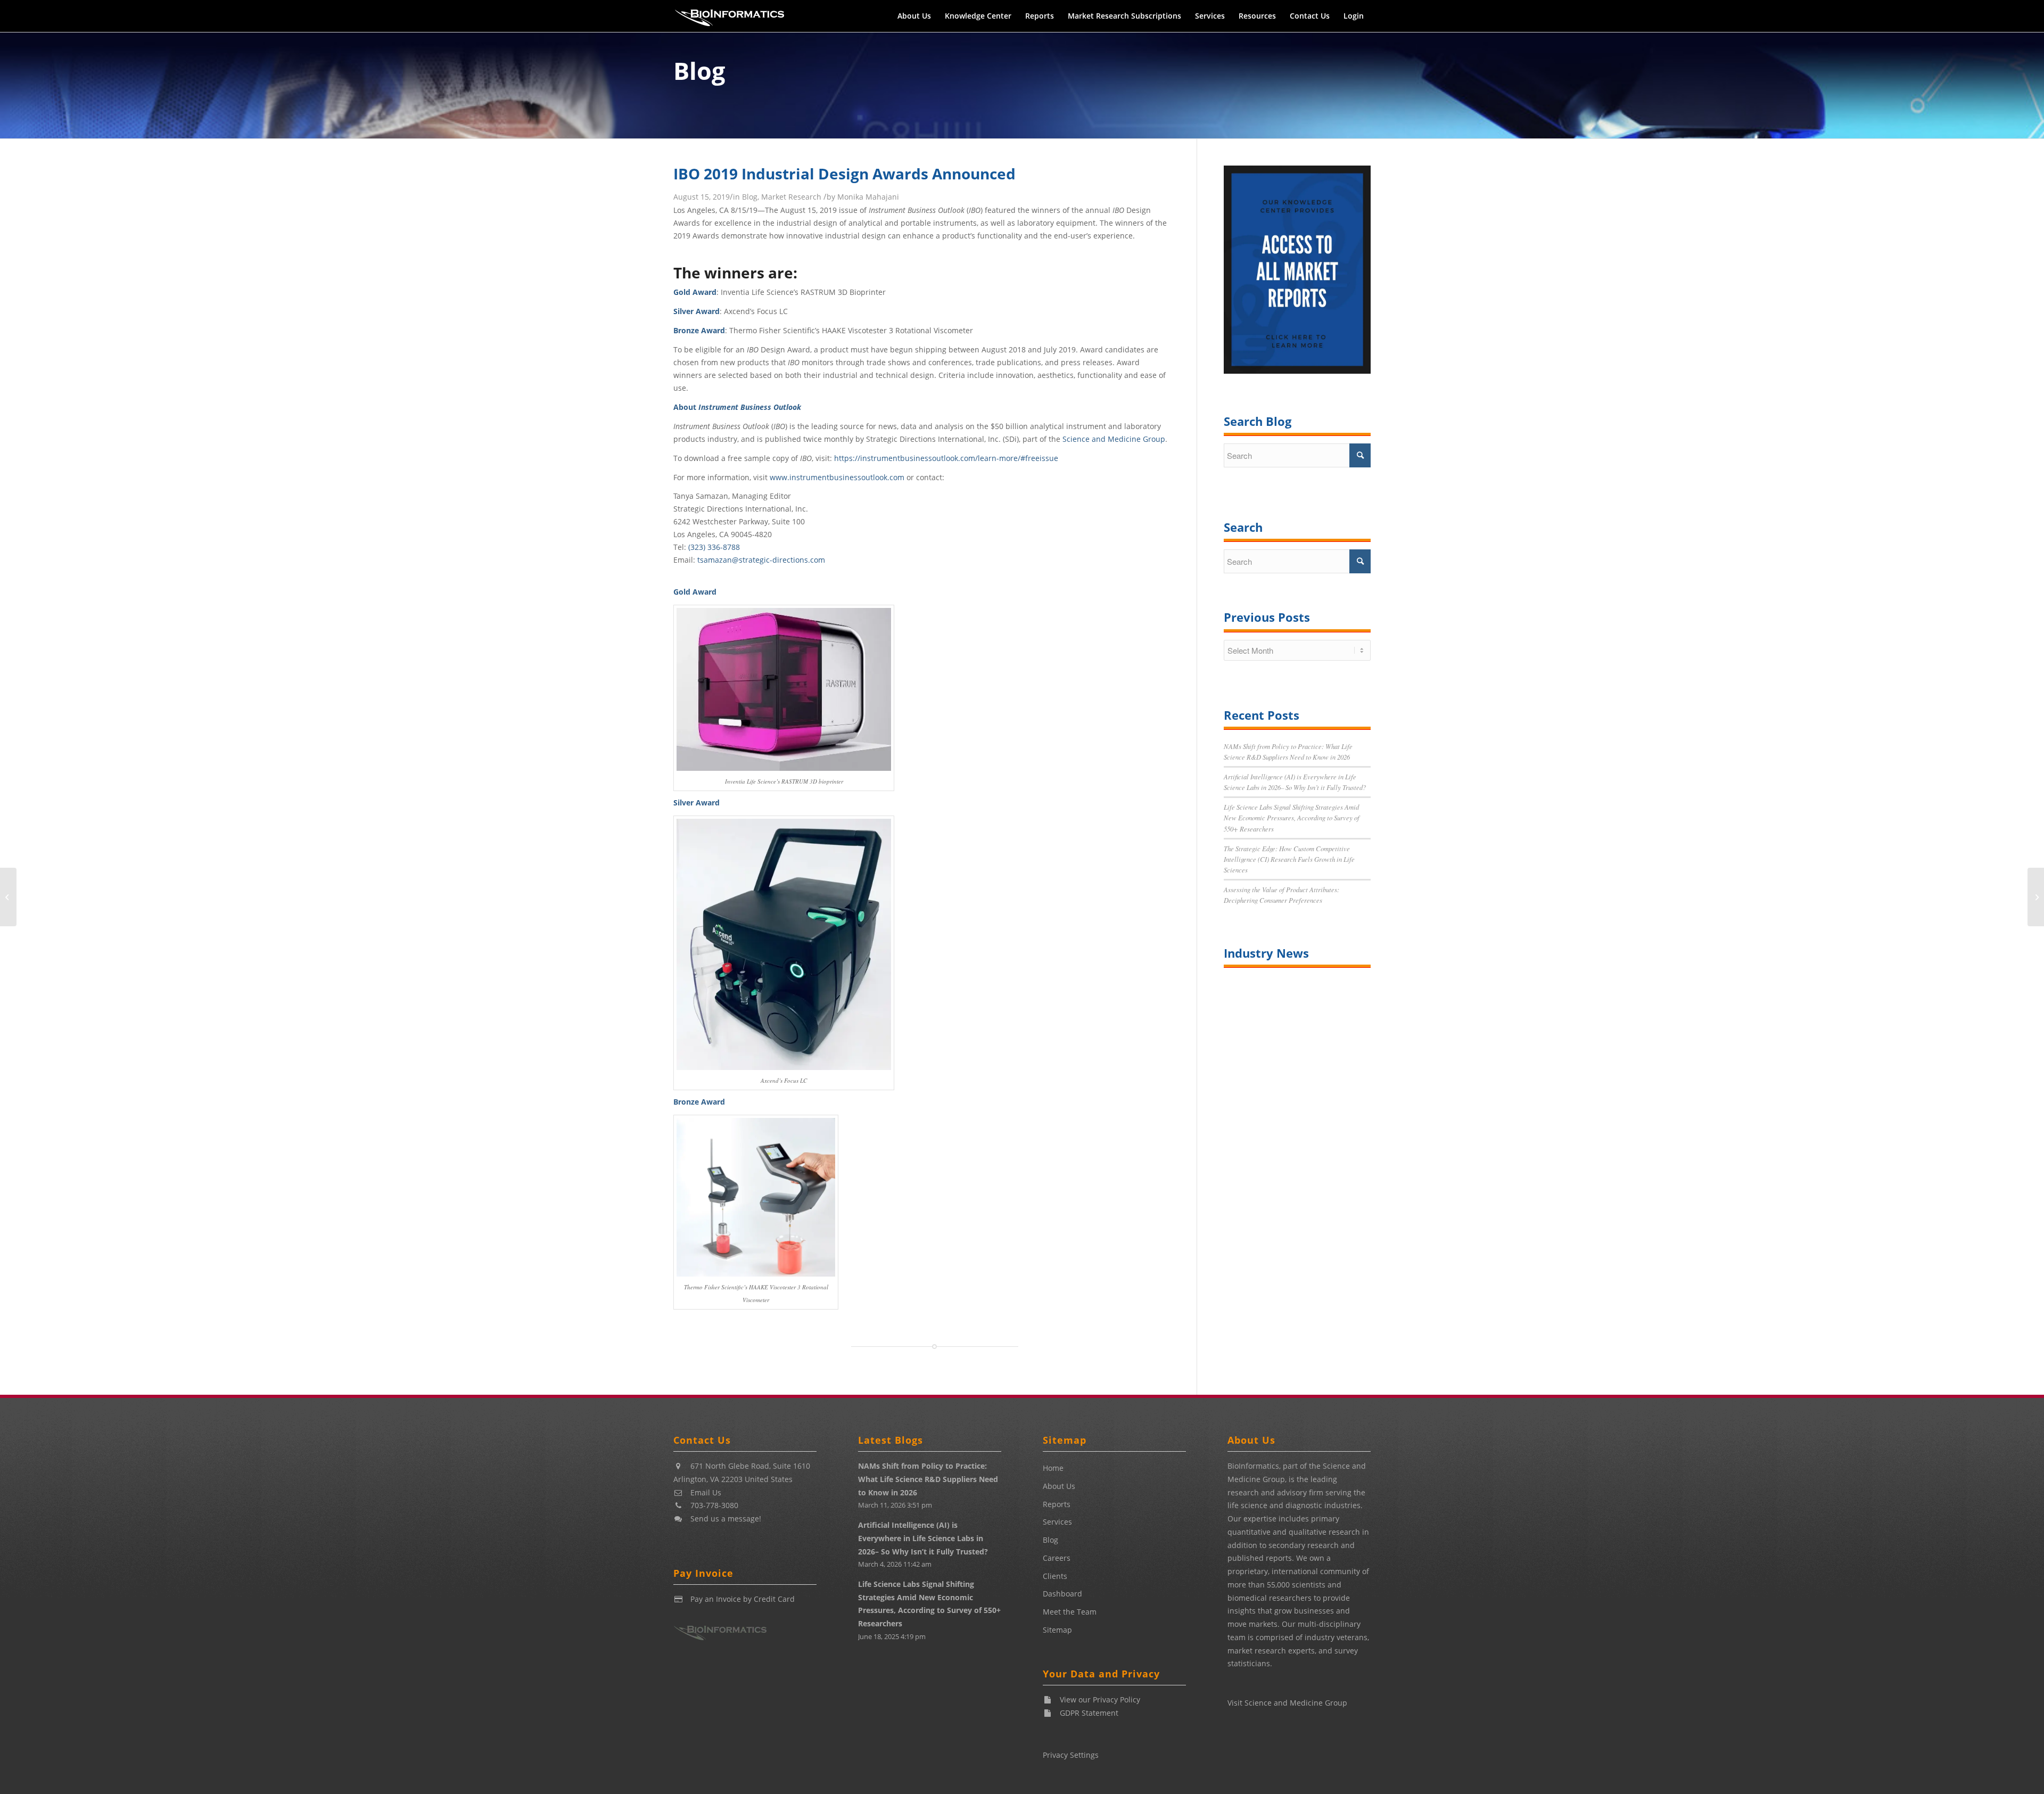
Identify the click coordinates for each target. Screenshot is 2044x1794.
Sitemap (1057, 1630)
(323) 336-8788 (714, 547)
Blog (699, 71)
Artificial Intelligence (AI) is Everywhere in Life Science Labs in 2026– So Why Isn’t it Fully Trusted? (923, 1538)
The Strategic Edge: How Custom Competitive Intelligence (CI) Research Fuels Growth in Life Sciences (1289, 859)
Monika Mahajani (868, 197)
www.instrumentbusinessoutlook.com (837, 477)
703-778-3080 (714, 1505)
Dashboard (1062, 1594)
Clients (1055, 1576)
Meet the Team (1070, 1612)
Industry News (1266, 953)
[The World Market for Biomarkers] (8, 897)
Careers (1057, 1558)
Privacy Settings (1071, 1755)
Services (1057, 1522)
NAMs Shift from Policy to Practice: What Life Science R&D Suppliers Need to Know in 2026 (928, 1479)
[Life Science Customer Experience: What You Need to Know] (2036, 897)
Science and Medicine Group (1114, 439)
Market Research (791, 197)
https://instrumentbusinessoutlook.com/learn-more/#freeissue (946, 458)
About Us (1059, 1486)
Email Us (706, 1492)
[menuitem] (914, 16)
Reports (1057, 1504)
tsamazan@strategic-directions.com (761, 560)
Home (1053, 1468)
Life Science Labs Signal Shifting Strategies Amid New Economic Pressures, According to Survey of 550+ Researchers (1292, 817)
